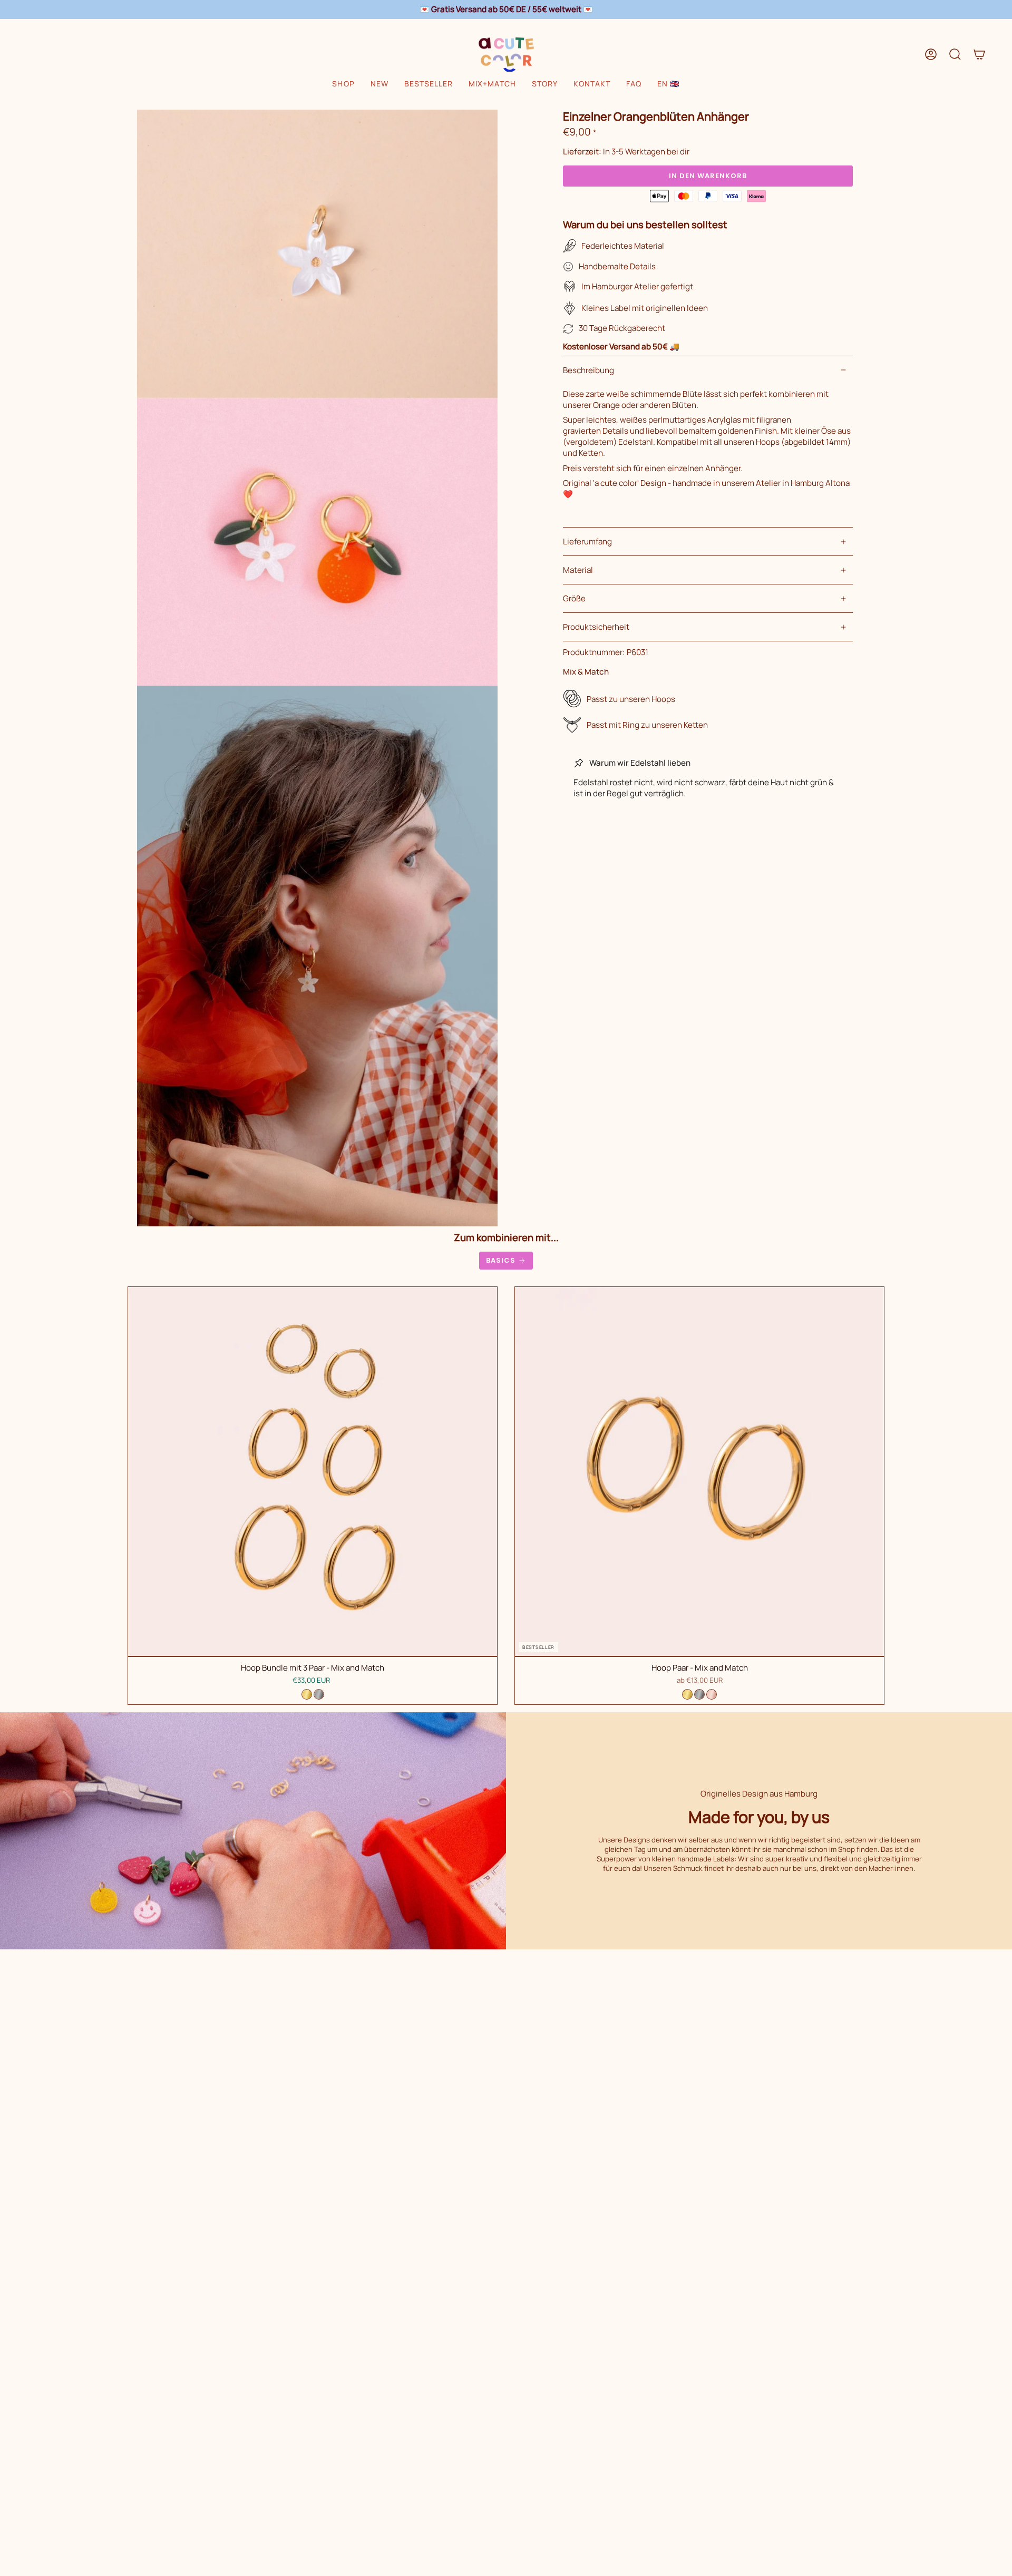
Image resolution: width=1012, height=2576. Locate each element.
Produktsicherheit (596, 627)
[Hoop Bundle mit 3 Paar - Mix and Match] (313, 1471)
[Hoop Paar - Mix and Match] (699, 1471)
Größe (574, 598)
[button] (343, 84)
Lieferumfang (587, 541)
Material (578, 570)
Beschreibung (588, 370)
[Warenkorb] (979, 54)
